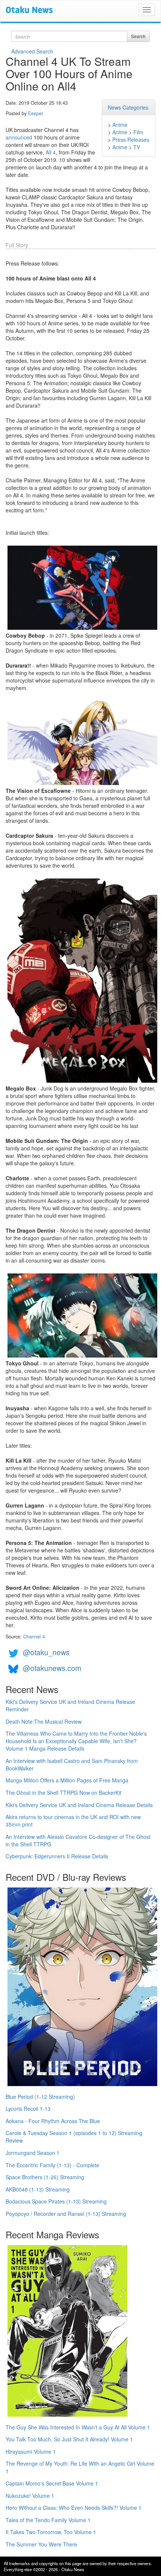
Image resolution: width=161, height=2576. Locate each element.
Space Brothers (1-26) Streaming (45, 2177)
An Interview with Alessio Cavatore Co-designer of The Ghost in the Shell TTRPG (78, 1840)
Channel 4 (34, 1637)
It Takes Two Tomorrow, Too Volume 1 (51, 2532)
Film (138, 132)
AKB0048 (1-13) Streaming (38, 2189)
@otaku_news (46, 1652)
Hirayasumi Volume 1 (31, 2451)
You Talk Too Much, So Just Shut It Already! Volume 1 (69, 2439)
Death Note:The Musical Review (44, 1721)
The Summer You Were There (41, 2544)
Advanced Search (32, 51)
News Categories (128, 107)
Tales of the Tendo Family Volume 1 (48, 2520)
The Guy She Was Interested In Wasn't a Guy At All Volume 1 (78, 2427)
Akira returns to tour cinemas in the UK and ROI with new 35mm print (73, 1821)
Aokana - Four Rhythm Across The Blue (53, 2121)
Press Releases (131, 139)
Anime (120, 125)
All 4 (51, 152)
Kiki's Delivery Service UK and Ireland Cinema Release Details (79, 1805)
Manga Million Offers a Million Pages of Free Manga (67, 1780)
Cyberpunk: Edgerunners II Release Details (57, 1856)
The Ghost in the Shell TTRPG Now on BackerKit (63, 1793)
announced (19, 137)
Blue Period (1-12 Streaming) (40, 2097)
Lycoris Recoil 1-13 (28, 2109)
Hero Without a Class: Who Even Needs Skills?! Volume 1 (74, 2508)
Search (138, 36)
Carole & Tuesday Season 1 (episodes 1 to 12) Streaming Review (74, 2137)
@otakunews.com (52, 1668)
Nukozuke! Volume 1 (30, 2496)
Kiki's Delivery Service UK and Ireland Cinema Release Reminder (70, 1705)
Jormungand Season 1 (33, 2153)
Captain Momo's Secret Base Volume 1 (52, 2483)
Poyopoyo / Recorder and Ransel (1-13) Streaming (66, 2214)
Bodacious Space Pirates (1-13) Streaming (56, 2201)
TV (137, 147)
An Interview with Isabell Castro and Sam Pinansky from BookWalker (72, 1764)
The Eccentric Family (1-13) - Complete (52, 2165)
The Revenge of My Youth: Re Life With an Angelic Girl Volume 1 (80, 2467)
